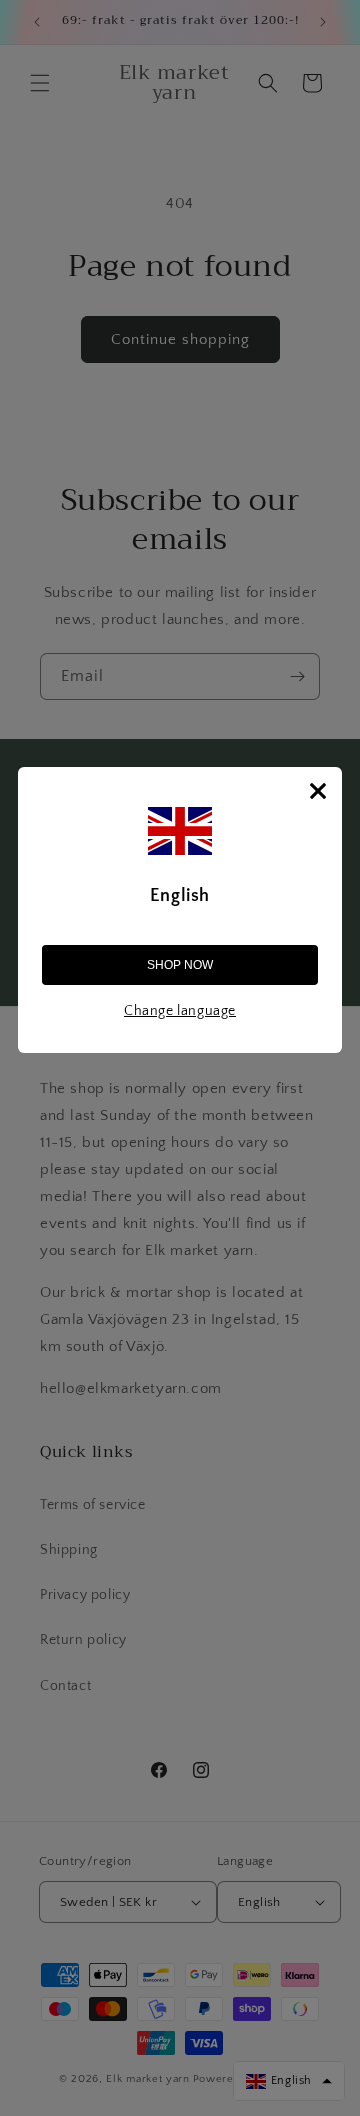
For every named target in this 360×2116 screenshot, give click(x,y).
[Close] (318, 791)
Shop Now (180, 965)
